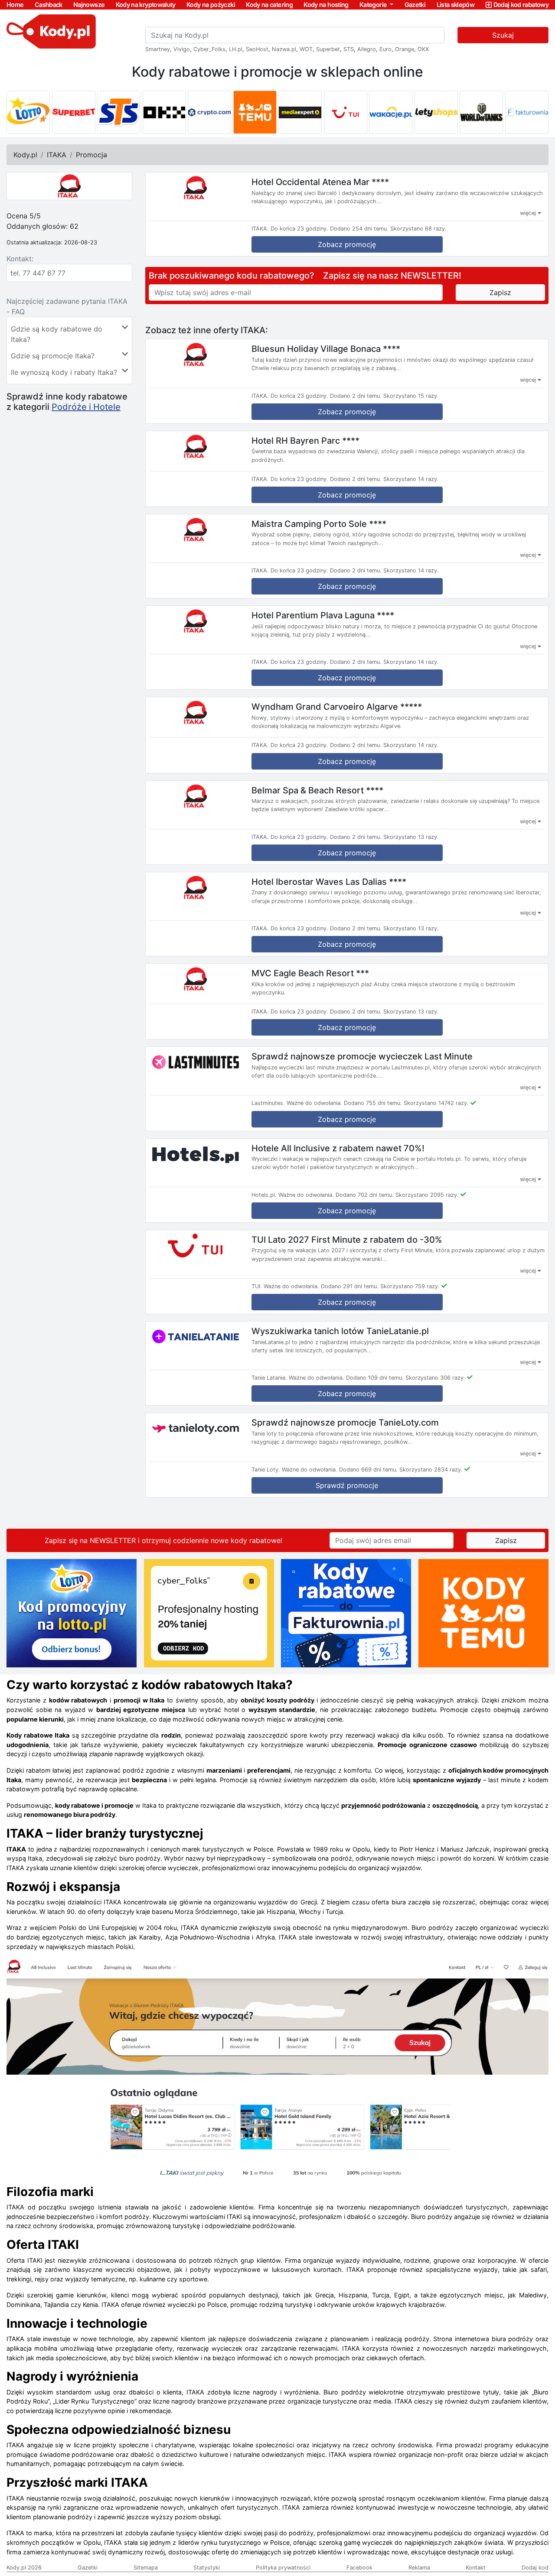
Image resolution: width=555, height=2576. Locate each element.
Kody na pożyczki (211, 5)
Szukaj (503, 35)
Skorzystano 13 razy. (411, 837)
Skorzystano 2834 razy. (431, 1470)
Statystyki (207, 2568)
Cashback (49, 5)
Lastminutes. (268, 1103)
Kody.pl (25, 155)
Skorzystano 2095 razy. (427, 1195)
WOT (306, 49)
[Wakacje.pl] (391, 112)
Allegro (367, 49)
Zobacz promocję (347, 244)
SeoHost (257, 49)
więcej (529, 213)
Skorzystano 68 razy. (418, 229)
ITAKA (57, 155)
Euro (385, 49)
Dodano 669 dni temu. (368, 1470)
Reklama (419, 2568)
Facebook (359, 2568)
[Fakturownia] (527, 112)
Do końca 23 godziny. (299, 229)
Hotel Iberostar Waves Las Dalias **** (329, 881)
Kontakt (476, 2568)
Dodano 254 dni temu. (359, 229)
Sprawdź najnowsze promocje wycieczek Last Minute (362, 1056)
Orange (405, 49)
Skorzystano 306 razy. (435, 1378)
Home (15, 5)
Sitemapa (146, 2568)
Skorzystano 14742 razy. (436, 1103)
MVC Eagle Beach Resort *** (310, 973)
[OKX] (164, 112)
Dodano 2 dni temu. (356, 396)
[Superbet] (74, 112)
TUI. (257, 1286)
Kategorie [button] (374, 5)
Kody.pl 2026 (24, 2568)
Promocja (91, 155)
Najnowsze (89, 5)
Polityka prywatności (283, 2568)
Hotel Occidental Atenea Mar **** (320, 182)
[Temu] (255, 112)
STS (349, 49)
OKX (423, 49)
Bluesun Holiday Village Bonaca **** (326, 349)
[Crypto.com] (209, 112)
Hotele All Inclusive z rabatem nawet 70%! (338, 1148)
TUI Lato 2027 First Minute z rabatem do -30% (347, 1239)
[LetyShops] (436, 112)
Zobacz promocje (347, 1119)
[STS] (119, 112)
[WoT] (481, 112)
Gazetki (415, 5)
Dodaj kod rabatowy (521, 5)
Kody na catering (269, 5)
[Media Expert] (300, 112)
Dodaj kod (535, 2568)
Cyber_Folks (209, 49)
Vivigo (182, 49)
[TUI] (346, 112)
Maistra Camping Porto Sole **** (319, 523)
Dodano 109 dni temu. (375, 1378)
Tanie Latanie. (269, 1378)
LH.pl (236, 49)
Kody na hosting (326, 5)
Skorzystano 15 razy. (411, 396)
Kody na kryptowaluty (146, 5)
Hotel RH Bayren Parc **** (305, 440)
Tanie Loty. (266, 1470)
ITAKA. (260, 229)
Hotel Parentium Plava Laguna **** (323, 615)
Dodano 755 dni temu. (373, 1103)
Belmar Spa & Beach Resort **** (317, 790)
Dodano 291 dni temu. (350, 1286)
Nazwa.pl (284, 49)
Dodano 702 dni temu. (365, 1195)
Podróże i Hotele (86, 407)
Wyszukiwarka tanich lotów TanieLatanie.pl (340, 1331)
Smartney (158, 49)
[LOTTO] (28, 112)
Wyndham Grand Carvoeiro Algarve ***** (337, 707)
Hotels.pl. (264, 1195)
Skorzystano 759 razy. (410, 1286)
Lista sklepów (456, 5)
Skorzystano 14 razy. (411, 479)
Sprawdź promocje (347, 1485)
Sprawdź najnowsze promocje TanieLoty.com (345, 1423)
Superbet (328, 49)
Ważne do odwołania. (314, 1103)
